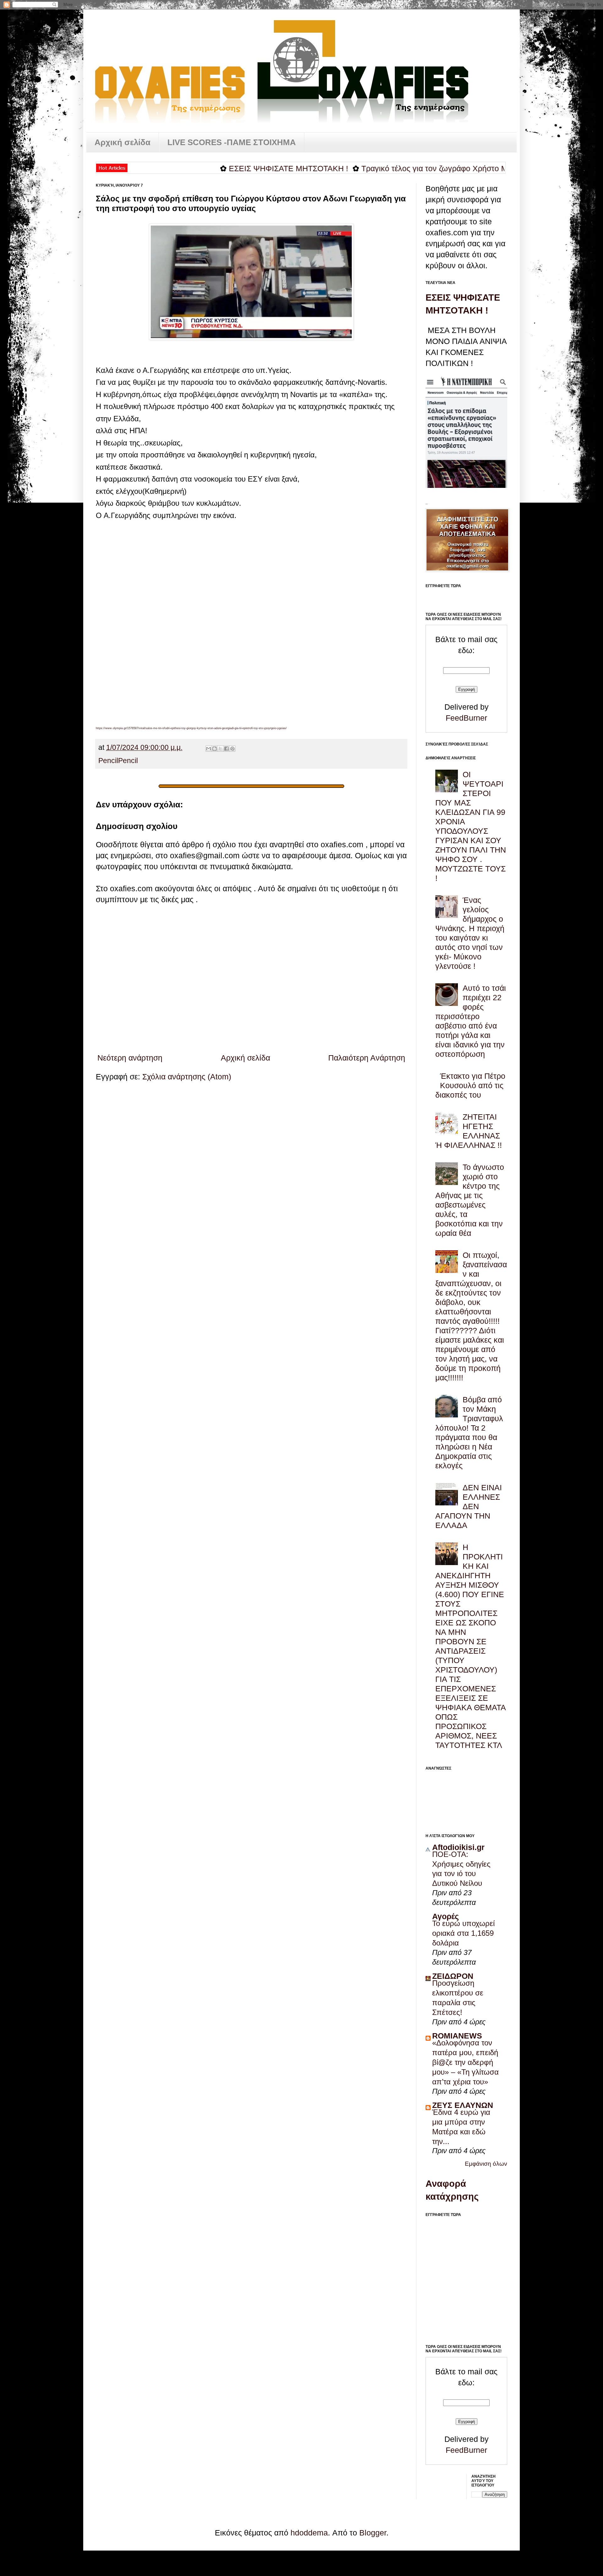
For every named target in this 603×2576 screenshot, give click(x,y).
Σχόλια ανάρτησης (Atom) (187, 1077)
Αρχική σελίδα (122, 142)
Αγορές (445, 1916)
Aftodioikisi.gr (458, 1847)
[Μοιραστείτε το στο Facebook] (226, 749)
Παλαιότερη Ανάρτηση (367, 1058)
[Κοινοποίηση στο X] (220, 749)
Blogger (373, 2533)
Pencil (108, 761)
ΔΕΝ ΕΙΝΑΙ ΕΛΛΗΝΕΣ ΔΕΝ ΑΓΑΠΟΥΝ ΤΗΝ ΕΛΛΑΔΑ (469, 1506)
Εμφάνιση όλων (486, 2164)
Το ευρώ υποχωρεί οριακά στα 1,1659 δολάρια (463, 1933)
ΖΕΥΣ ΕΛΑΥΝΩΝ (463, 2105)
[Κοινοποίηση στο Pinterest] (232, 749)
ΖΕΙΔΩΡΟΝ (453, 1976)
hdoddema (309, 2533)
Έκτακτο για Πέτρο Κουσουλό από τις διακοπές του (470, 1085)
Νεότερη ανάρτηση (130, 1058)
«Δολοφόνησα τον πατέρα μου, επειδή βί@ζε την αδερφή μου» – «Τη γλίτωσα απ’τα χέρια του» (465, 2062)
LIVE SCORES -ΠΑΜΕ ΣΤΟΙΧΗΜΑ (232, 142)
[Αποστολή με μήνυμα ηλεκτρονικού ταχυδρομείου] (209, 749)
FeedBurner (466, 718)
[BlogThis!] (215, 749)
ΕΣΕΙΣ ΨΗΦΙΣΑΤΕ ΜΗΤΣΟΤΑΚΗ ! (225, 168)
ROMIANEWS (457, 2036)
